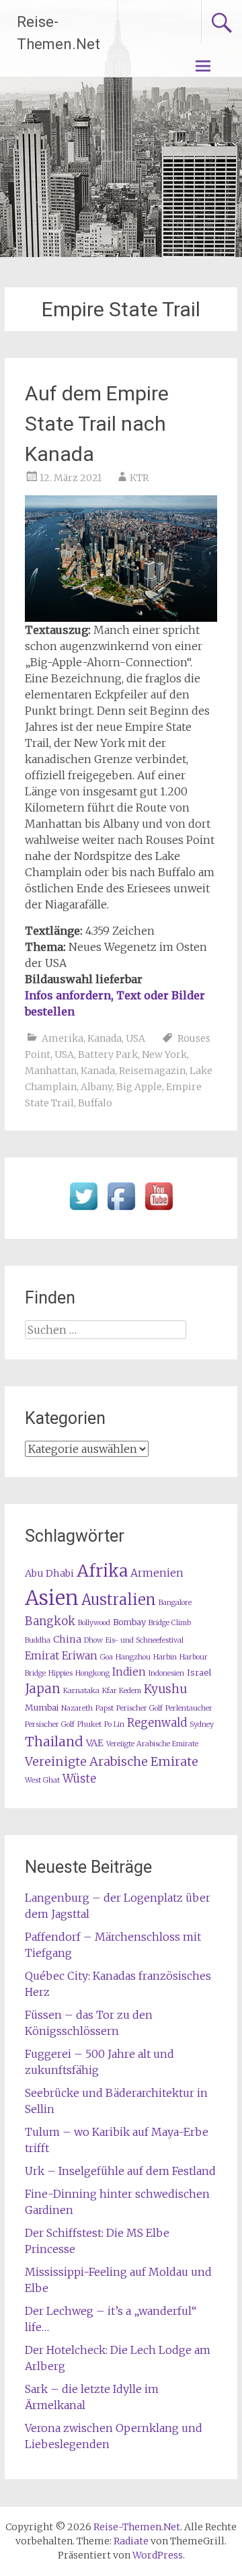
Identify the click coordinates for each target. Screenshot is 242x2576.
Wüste (79, 1779)
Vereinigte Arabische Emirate (112, 1761)
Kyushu (165, 1689)
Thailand (54, 1742)
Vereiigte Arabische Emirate (152, 1744)
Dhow (93, 1640)
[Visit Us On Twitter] (83, 1211)
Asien (52, 1598)
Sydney (202, 1724)
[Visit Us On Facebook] (121, 1211)
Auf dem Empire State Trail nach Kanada (97, 424)
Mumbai (42, 1708)
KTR (139, 478)
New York (164, 1054)
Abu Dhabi (49, 1573)
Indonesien (166, 1673)
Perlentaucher (189, 1708)
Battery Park (108, 1054)
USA (135, 1038)
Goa (107, 1657)
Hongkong (92, 1673)
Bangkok (50, 1621)
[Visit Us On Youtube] (159, 1211)
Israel (199, 1673)
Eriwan (80, 1656)
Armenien (157, 1573)
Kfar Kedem (122, 1691)
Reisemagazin (152, 1071)
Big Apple (139, 1087)
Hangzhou (133, 1657)
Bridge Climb (170, 1623)
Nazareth (77, 1708)
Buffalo (95, 1103)
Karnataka (81, 1691)
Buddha (38, 1640)
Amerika (63, 1038)
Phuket (89, 1724)
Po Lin (114, 1724)
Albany (96, 1087)
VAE (95, 1743)
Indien (129, 1672)
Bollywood (94, 1623)
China (67, 1639)
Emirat (42, 1656)
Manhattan (51, 1071)
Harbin (165, 1657)
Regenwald (157, 1723)
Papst (105, 1708)
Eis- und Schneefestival (145, 1640)
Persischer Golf (50, 1724)
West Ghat (42, 1780)
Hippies (61, 1673)
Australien (119, 1600)
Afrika (102, 1571)
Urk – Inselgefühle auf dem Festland (120, 2171)
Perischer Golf (139, 1708)
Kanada (105, 1038)
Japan (43, 1689)
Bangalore (175, 1603)
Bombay (129, 1622)
